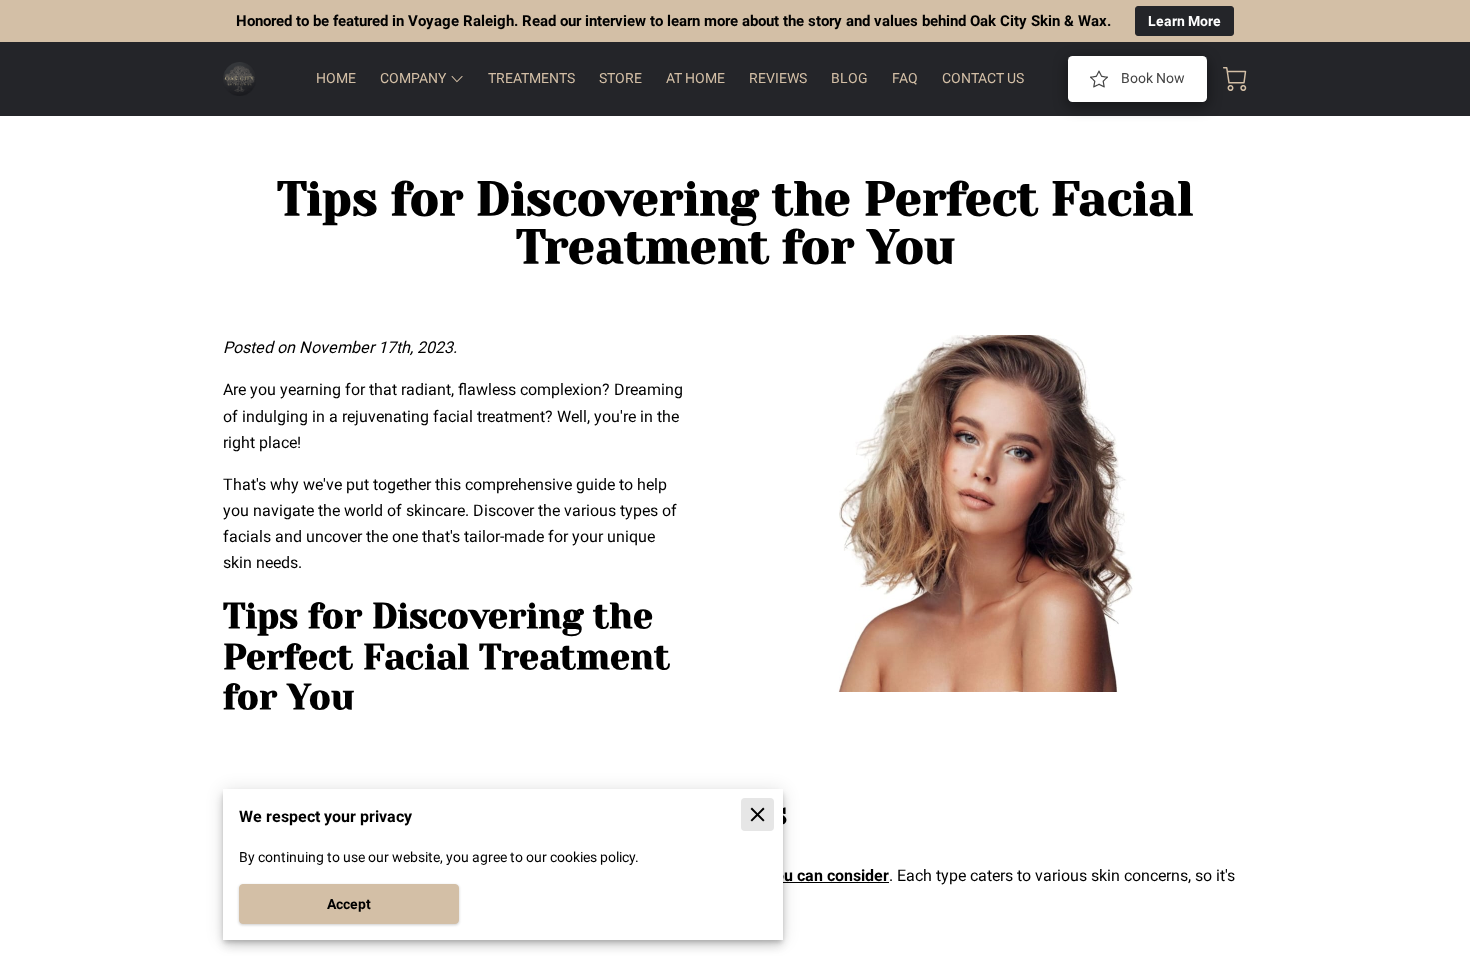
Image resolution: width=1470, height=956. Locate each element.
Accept (349, 904)
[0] (1235, 79)
